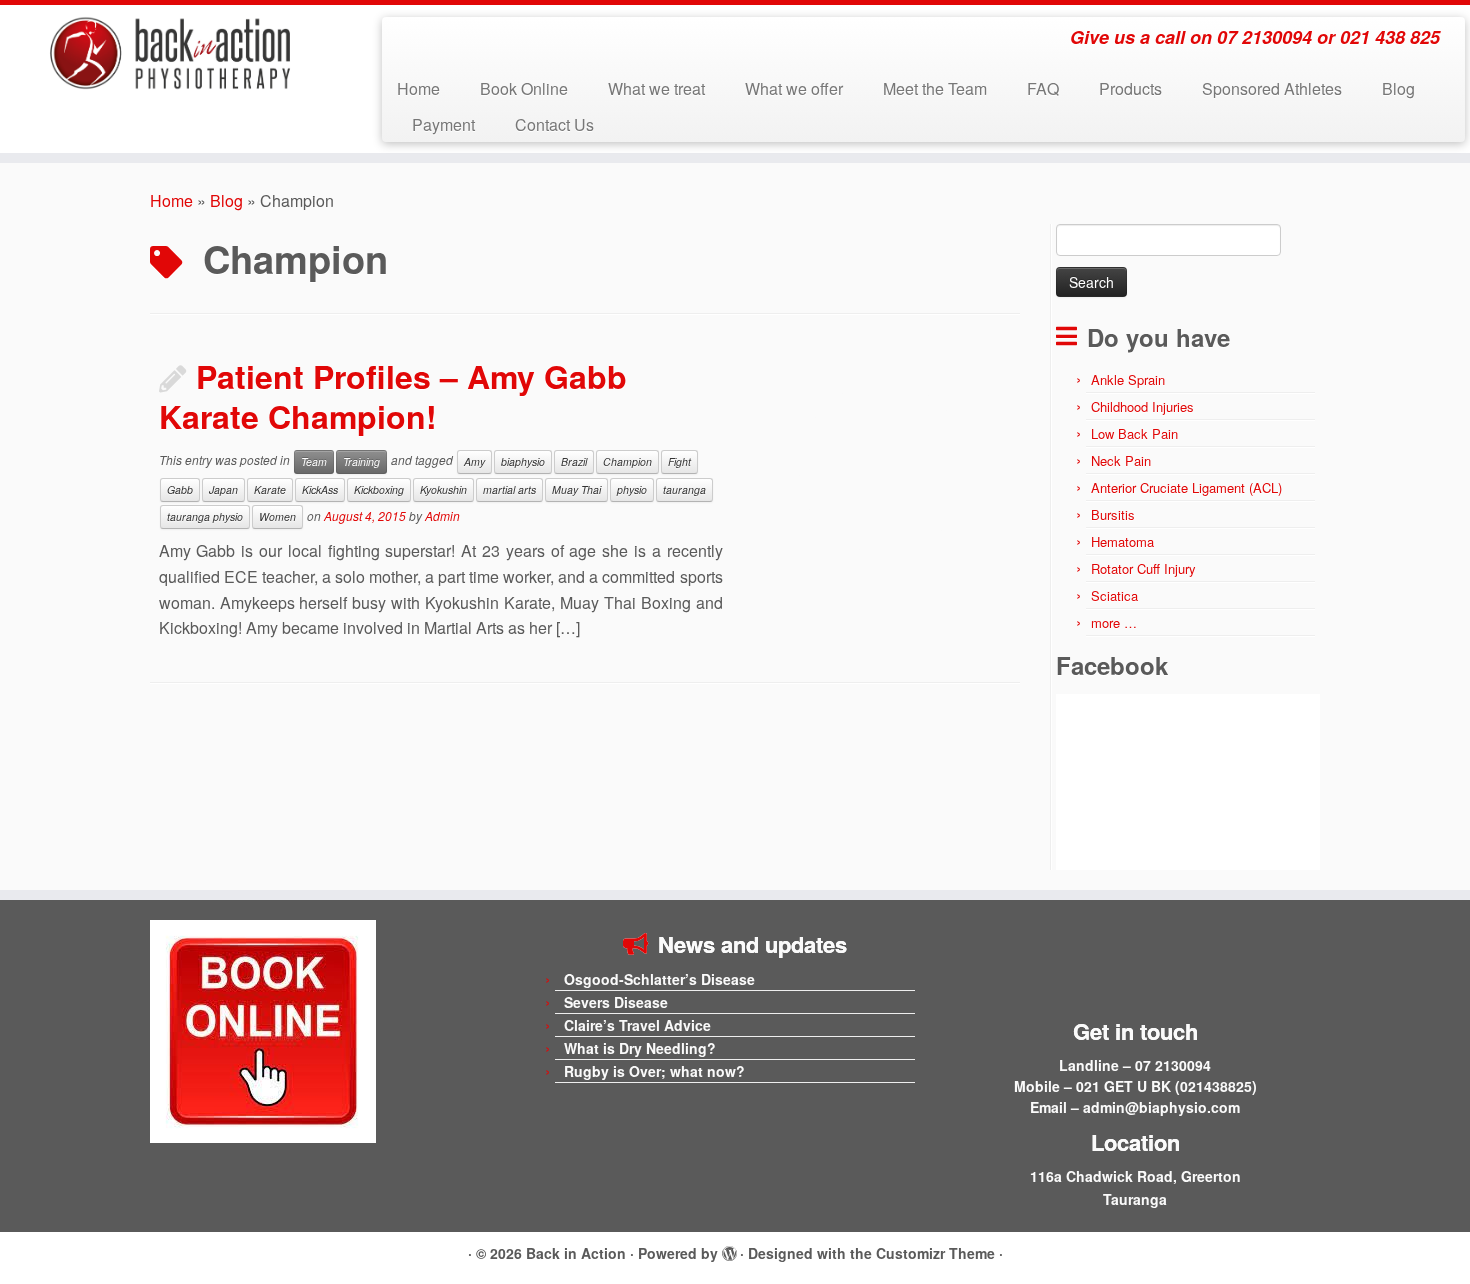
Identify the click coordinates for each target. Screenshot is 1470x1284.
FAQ (1043, 88)
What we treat (656, 88)
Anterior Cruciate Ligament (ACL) (1186, 487)
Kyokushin (443, 489)
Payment (443, 124)
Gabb (180, 489)
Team (314, 461)
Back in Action (576, 1253)
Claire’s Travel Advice (637, 1025)
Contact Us (554, 124)
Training (361, 461)
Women (277, 516)
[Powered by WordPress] (729, 1250)
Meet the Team (935, 88)
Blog (1398, 88)
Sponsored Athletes (1272, 88)
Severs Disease (616, 1002)
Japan (223, 489)
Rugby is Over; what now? (654, 1071)
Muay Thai (576, 489)
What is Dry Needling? (640, 1048)
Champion (627, 461)
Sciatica (1114, 595)
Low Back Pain (1134, 433)
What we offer (794, 88)
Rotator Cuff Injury (1143, 568)
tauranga (684, 489)
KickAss (320, 489)
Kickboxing (379, 489)
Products (1130, 88)
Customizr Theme (935, 1253)
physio (632, 489)
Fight (679, 461)
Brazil (574, 461)
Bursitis (1113, 514)
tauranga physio (205, 516)
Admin (442, 515)
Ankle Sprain (1128, 379)
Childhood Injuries (1142, 406)
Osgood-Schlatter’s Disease (659, 979)
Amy (474, 461)
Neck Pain (1121, 460)
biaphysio (523, 461)
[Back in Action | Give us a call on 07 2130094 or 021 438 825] (169, 53)
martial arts (509, 489)
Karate (270, 489)
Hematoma (1122, 541)
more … (1114, 622)
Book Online (524, 88)
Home (418, 88)
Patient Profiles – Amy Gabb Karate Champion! (393, 396)
